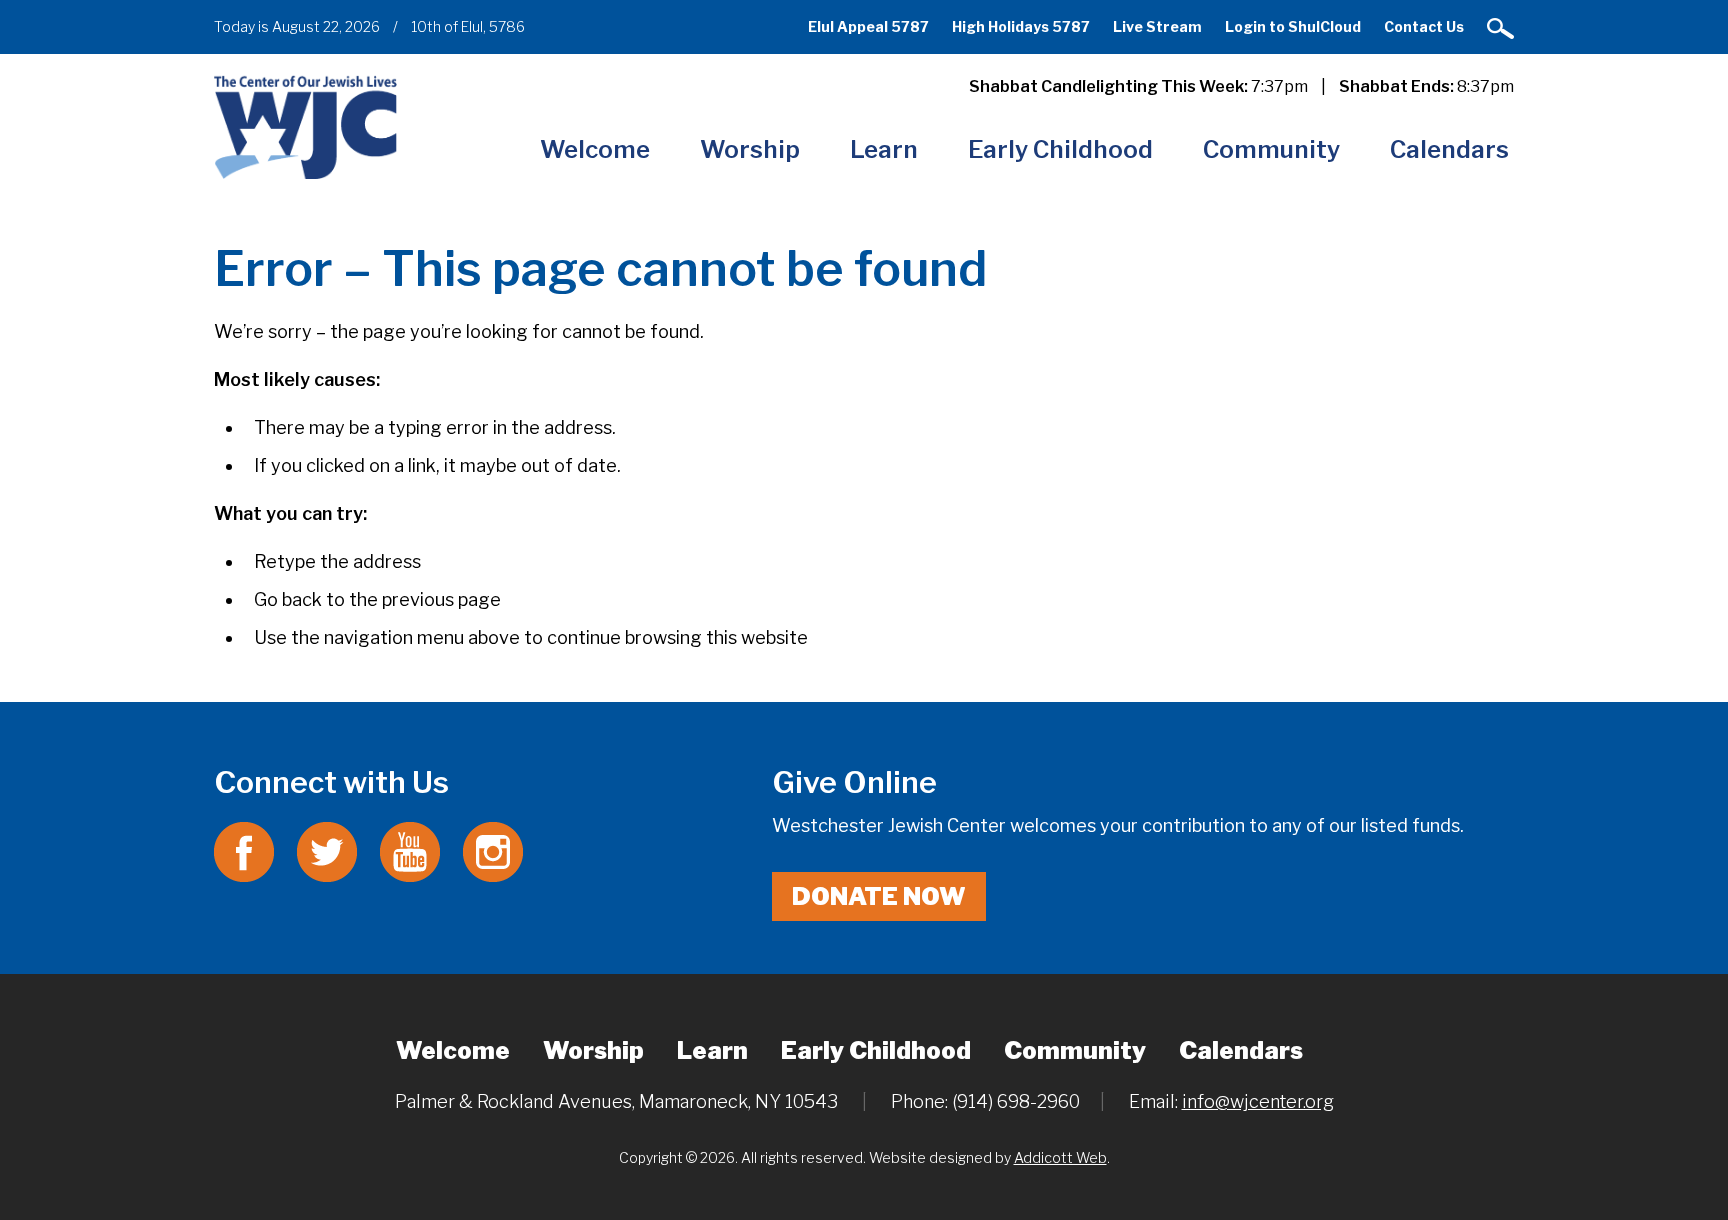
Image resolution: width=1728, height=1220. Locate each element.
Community (1271, 149)
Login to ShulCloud (1293, 26)
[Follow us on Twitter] (327, 850)
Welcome (595, 149)
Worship (750, 149)
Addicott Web (1060, 1157)
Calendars (1449, 149)
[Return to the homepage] (305, 126)
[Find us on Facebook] (244, 850)
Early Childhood (1060, 149)
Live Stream (1157, 26)
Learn (884, 149)
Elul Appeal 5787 (868, 26)
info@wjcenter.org (1258, 1101)
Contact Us (1424, 26)
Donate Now (879, 896)
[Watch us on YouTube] (410, 850)
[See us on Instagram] (493, 850)
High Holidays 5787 (1021, 26)
